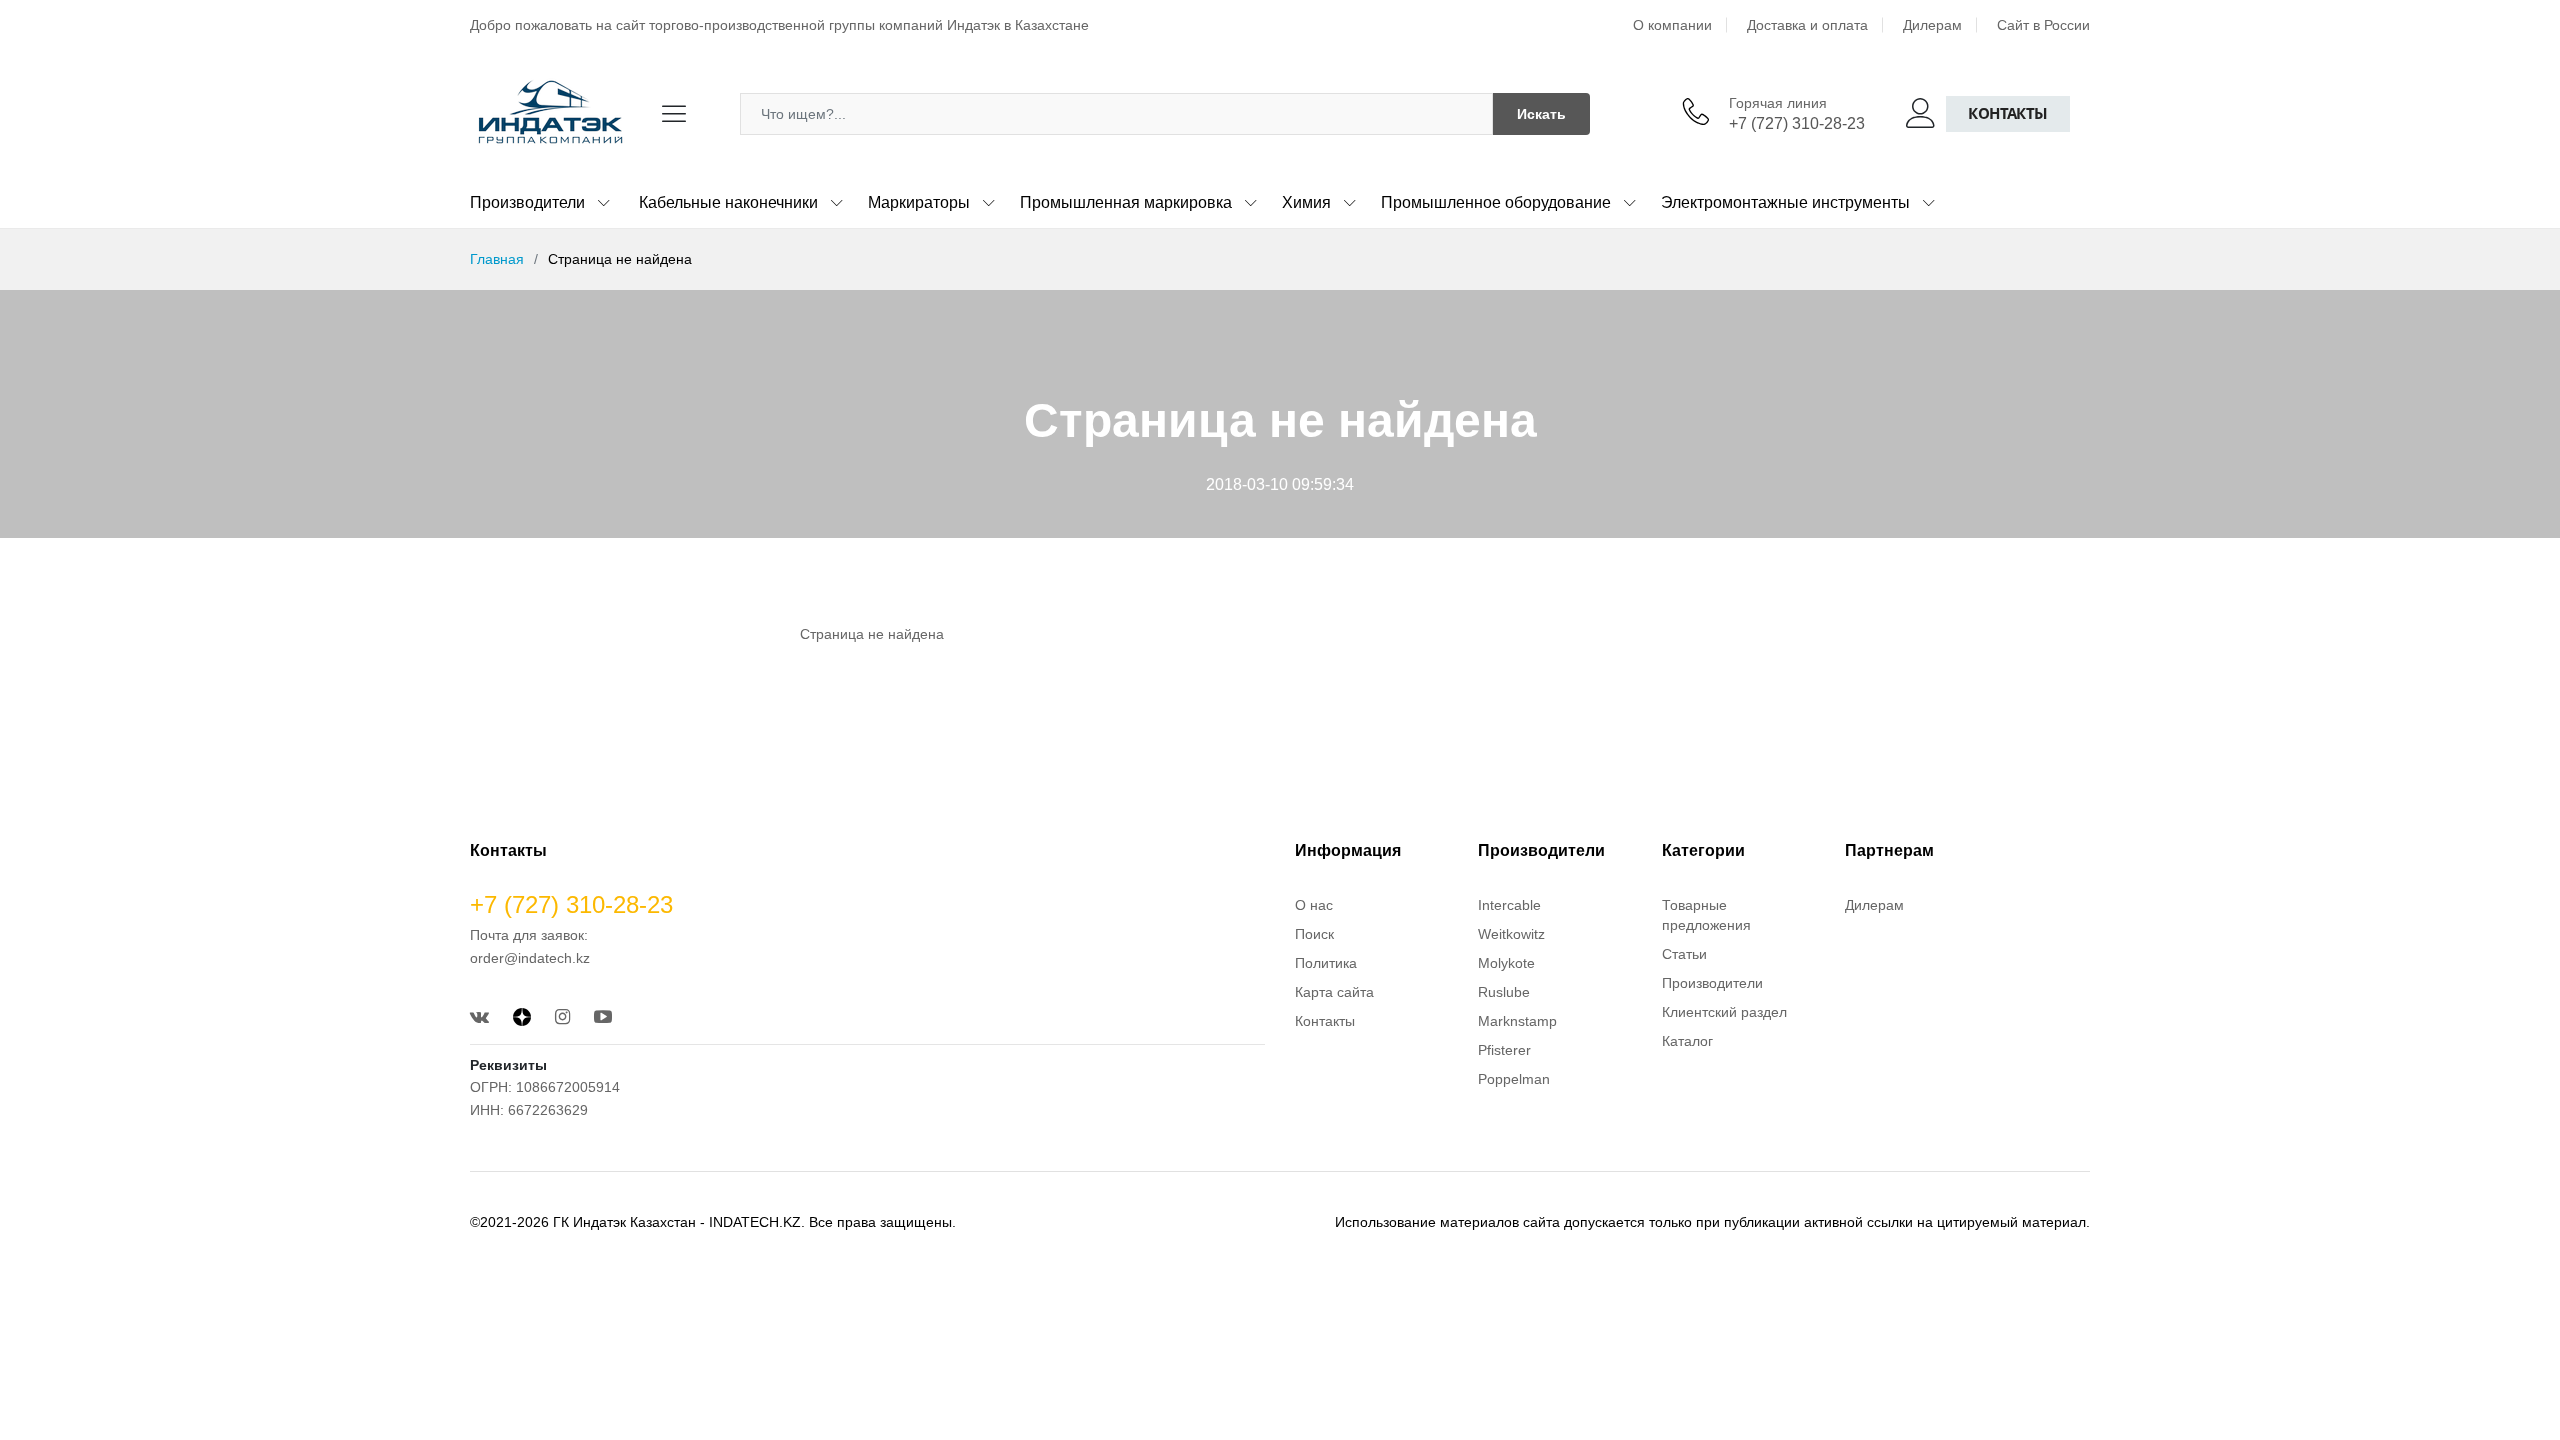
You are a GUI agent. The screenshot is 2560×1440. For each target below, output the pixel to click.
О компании (1672, 25)
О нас (1314, 905)
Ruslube (1504, 992)
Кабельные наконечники (728, 202)
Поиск (1314, 934)
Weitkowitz (1511, 934)
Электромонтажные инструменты (1785, 202)
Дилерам (1932, 25)
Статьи (1684, 954)
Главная (497, 259)
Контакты (2008, 113)
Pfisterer (1504, 1050)
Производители (527, 202)
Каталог (1687, 1041)
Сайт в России (2043, 25)
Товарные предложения (1706, 915)
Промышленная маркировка (1126, 202)
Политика (1326, 963)
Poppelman (1514, 1079)
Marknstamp (1517, 1021)
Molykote (1506, 963)
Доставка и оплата (1807, 25)
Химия (1306, 202)
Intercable (1509, 905)
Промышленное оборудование (1496, 202)
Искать (1541, 114)
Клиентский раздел (1724, 1012)
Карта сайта (1334, 992)
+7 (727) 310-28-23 (1797, 123)
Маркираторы (919, 202)
